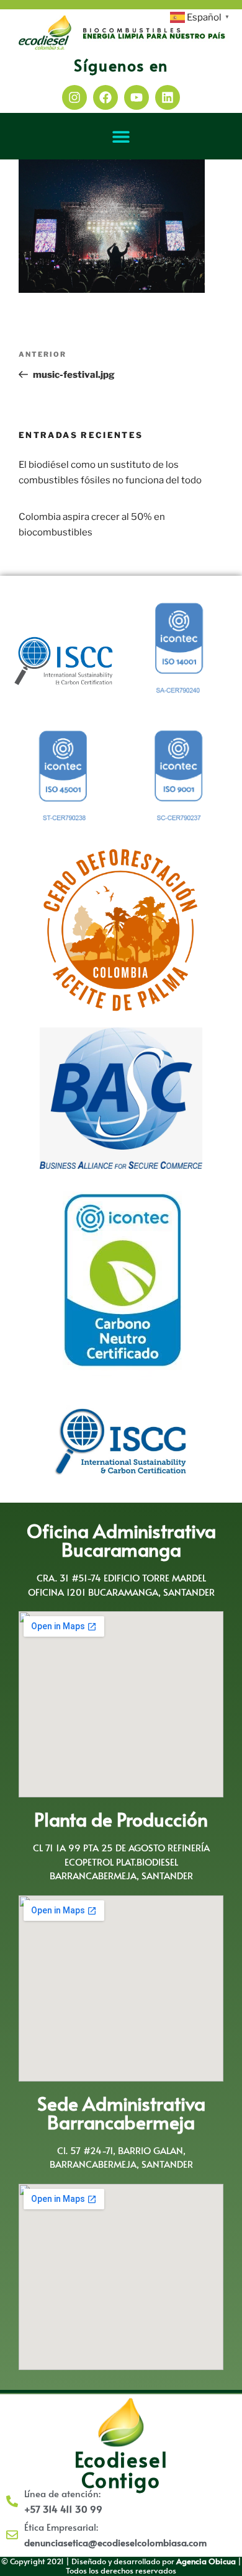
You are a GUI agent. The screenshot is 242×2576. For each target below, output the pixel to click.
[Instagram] (74, 97)
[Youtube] (137, 97)
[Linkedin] (168, 97)
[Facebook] (105, 97)
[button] (121, 136)
